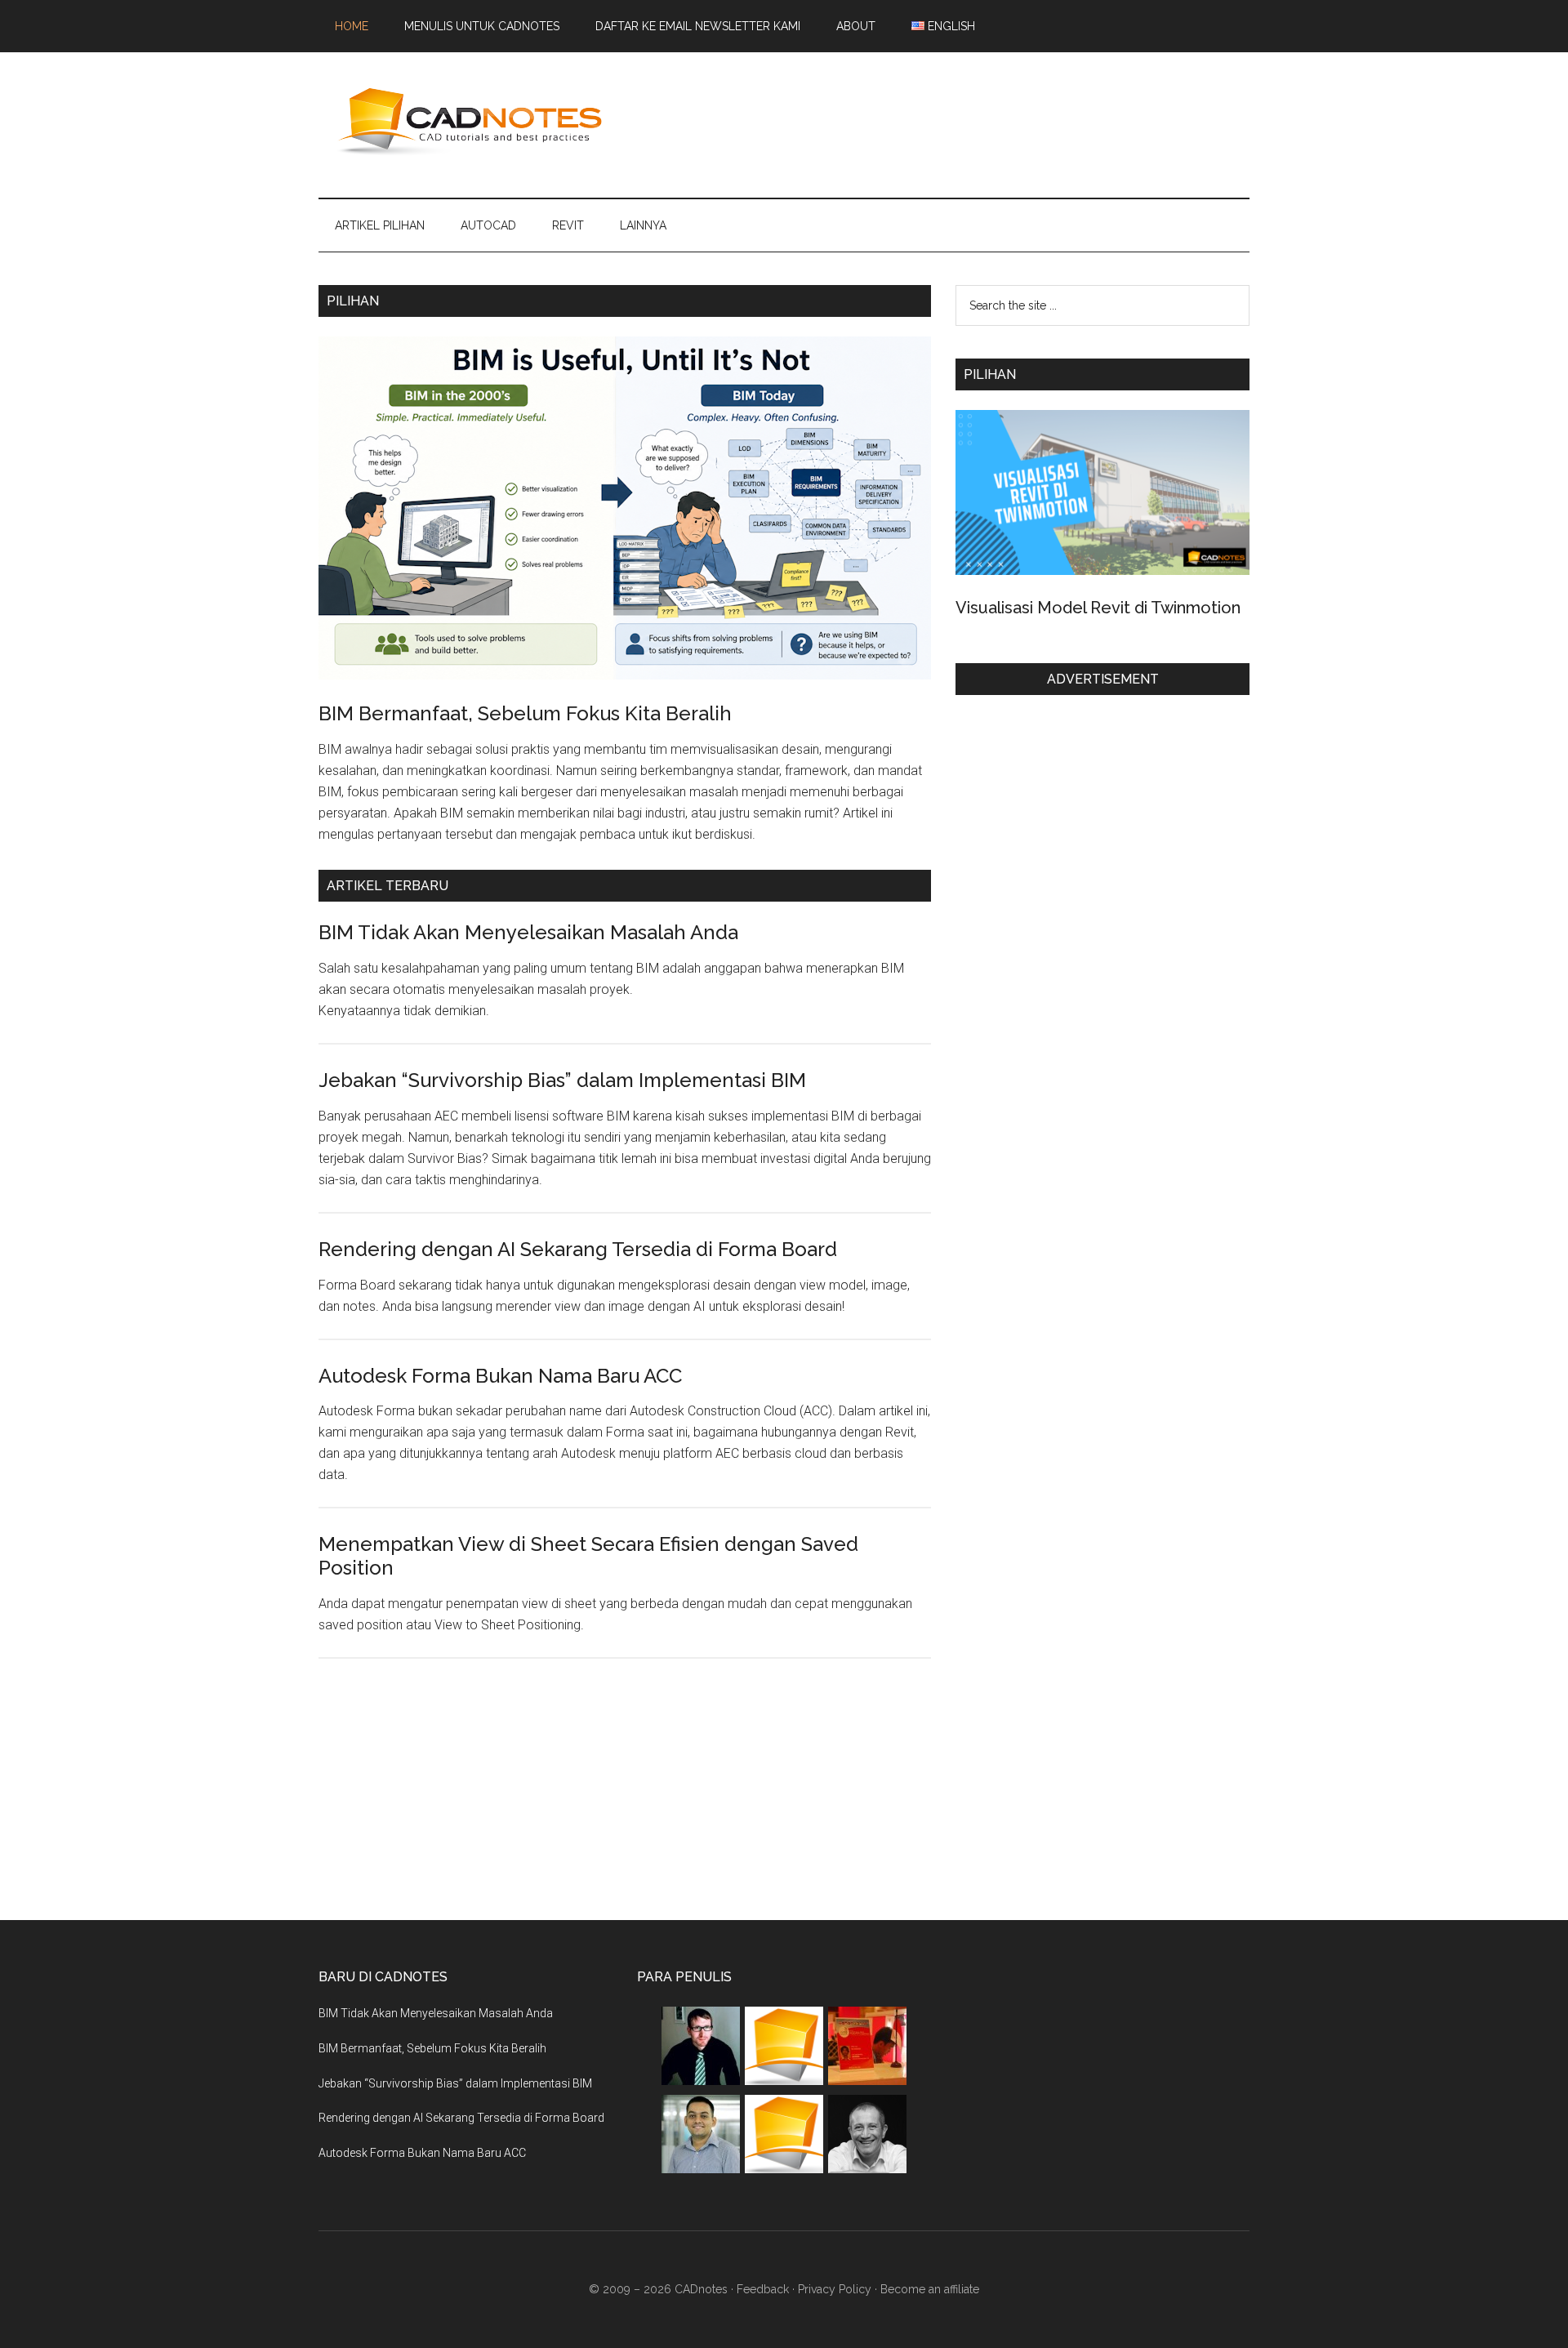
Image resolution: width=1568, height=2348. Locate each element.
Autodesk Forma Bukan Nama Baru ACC (500, 1376)
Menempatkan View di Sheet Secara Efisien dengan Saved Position (588, 1556)
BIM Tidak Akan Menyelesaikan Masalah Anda (528, 932)
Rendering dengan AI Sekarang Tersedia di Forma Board (578, 1249)
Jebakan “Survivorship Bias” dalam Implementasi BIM (562, 1080)
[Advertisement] (952, 122)
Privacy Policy (835, 2289)
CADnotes (474, 122)
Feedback (763, 2289)
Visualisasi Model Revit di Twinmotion (1098, 608)
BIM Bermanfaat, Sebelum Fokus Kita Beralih (525, 713)
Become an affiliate (930, 2289)
